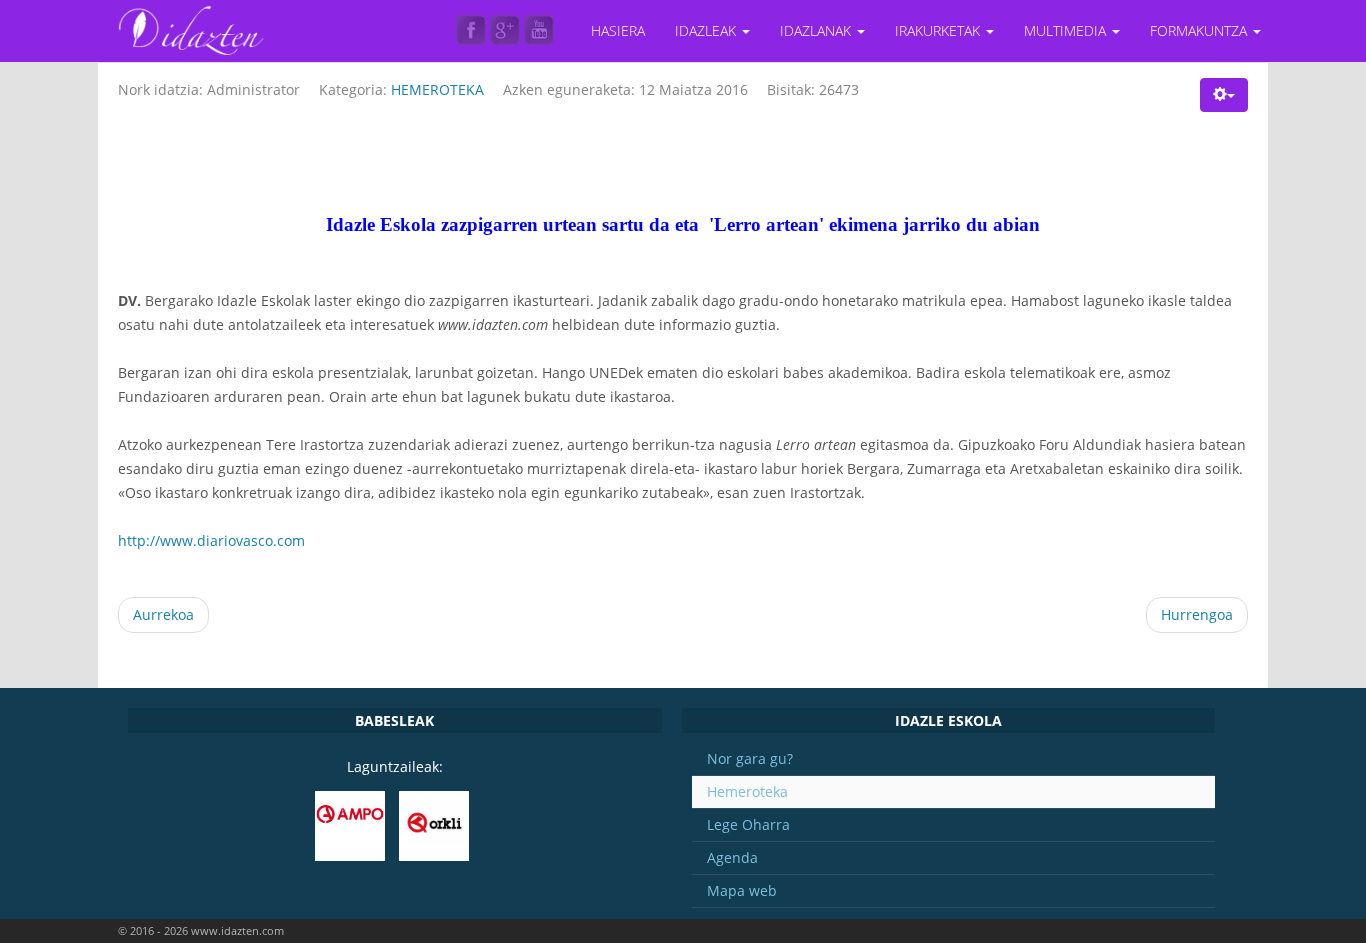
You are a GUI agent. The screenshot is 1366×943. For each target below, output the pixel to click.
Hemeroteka (747, 791)
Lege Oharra (748, 824)
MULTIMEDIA (1067, 30)
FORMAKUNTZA (1200, 30)
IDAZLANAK (817, 30)
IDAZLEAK (707, 30)
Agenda (732, 857)
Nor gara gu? (750, 758)
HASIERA (618, 30)
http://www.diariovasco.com (211, 540)
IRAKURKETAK (939, 30)
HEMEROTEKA (437, 89)
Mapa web (742, 890)
